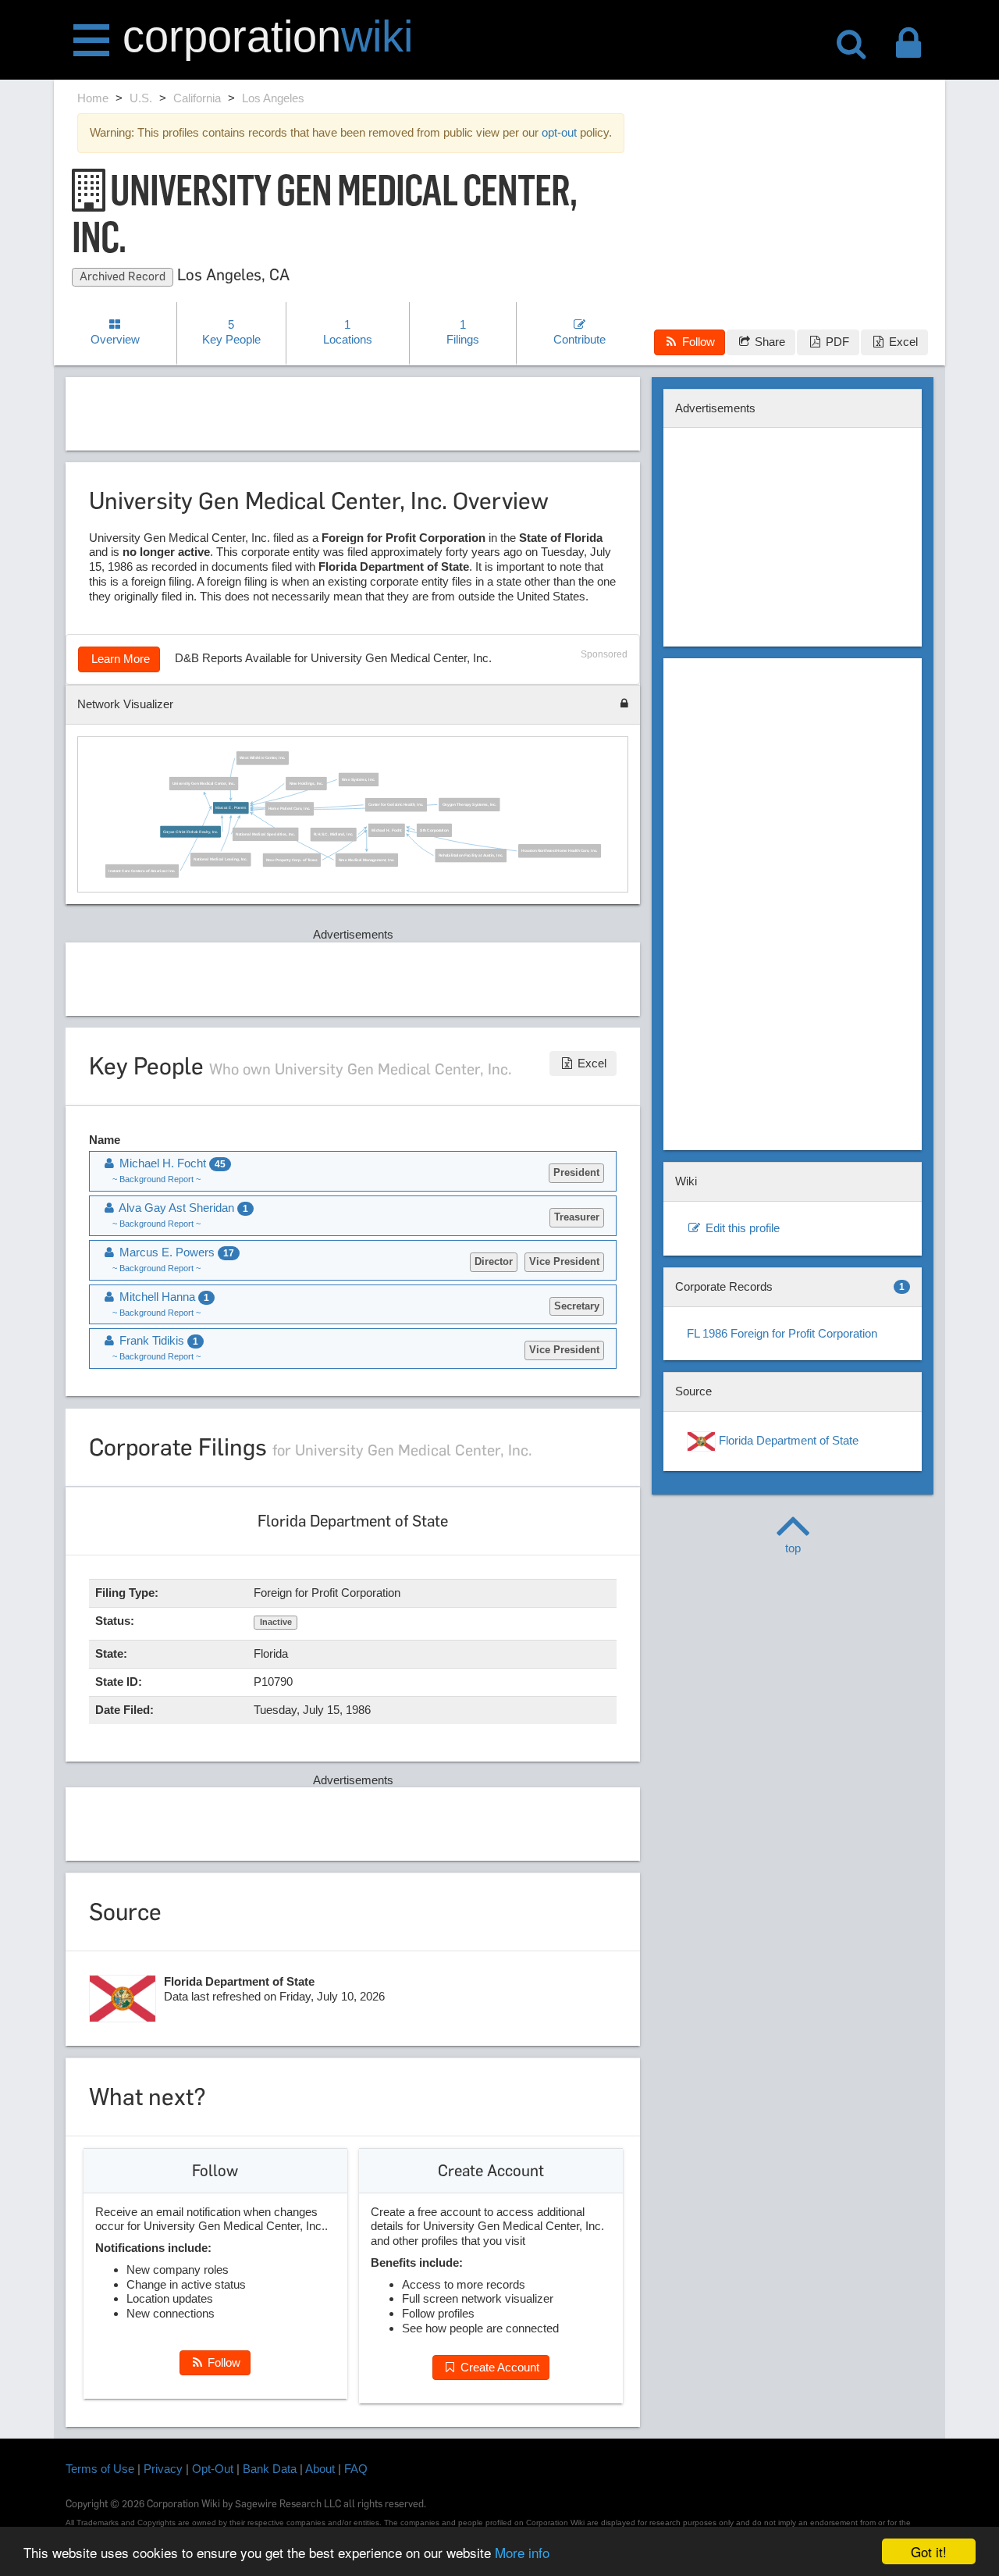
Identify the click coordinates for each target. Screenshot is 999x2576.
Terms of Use (100, 2469)
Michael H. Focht (387, 831)
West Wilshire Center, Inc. (263, 759)
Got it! (929, 2551)
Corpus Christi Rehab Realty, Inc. (191, 832)
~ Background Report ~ (156, 1179)
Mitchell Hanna (163, 1297)
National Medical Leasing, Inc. (221, 860)
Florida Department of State (787, 1440)
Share (768, 342)
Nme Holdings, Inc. (307, 784)
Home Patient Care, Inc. (290, 810)
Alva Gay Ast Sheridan (182, 1208)
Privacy (163, 2469)
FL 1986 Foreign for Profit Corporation (782, 1333)
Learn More (119, 659)
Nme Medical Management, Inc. (368, 860)
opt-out (559, 132)
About (320, 2469)
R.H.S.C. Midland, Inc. (334, 835)
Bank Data (270, 2469)
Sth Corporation (435, 831)
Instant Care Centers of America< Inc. (142, 871)
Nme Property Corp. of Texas (292, 860)
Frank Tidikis (157, 1340)
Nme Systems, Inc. (359, 780)
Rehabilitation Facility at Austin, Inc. (471, 856)
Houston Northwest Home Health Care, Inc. (560, 851)
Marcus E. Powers (231, 808)
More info (522, 2552)
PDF (836, 342)
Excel (902, 342)
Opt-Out (213, 2469)
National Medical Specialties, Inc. (266, 835)
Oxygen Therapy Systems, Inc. (470, 805)
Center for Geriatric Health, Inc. (396, 805)
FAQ (356, 2469)
